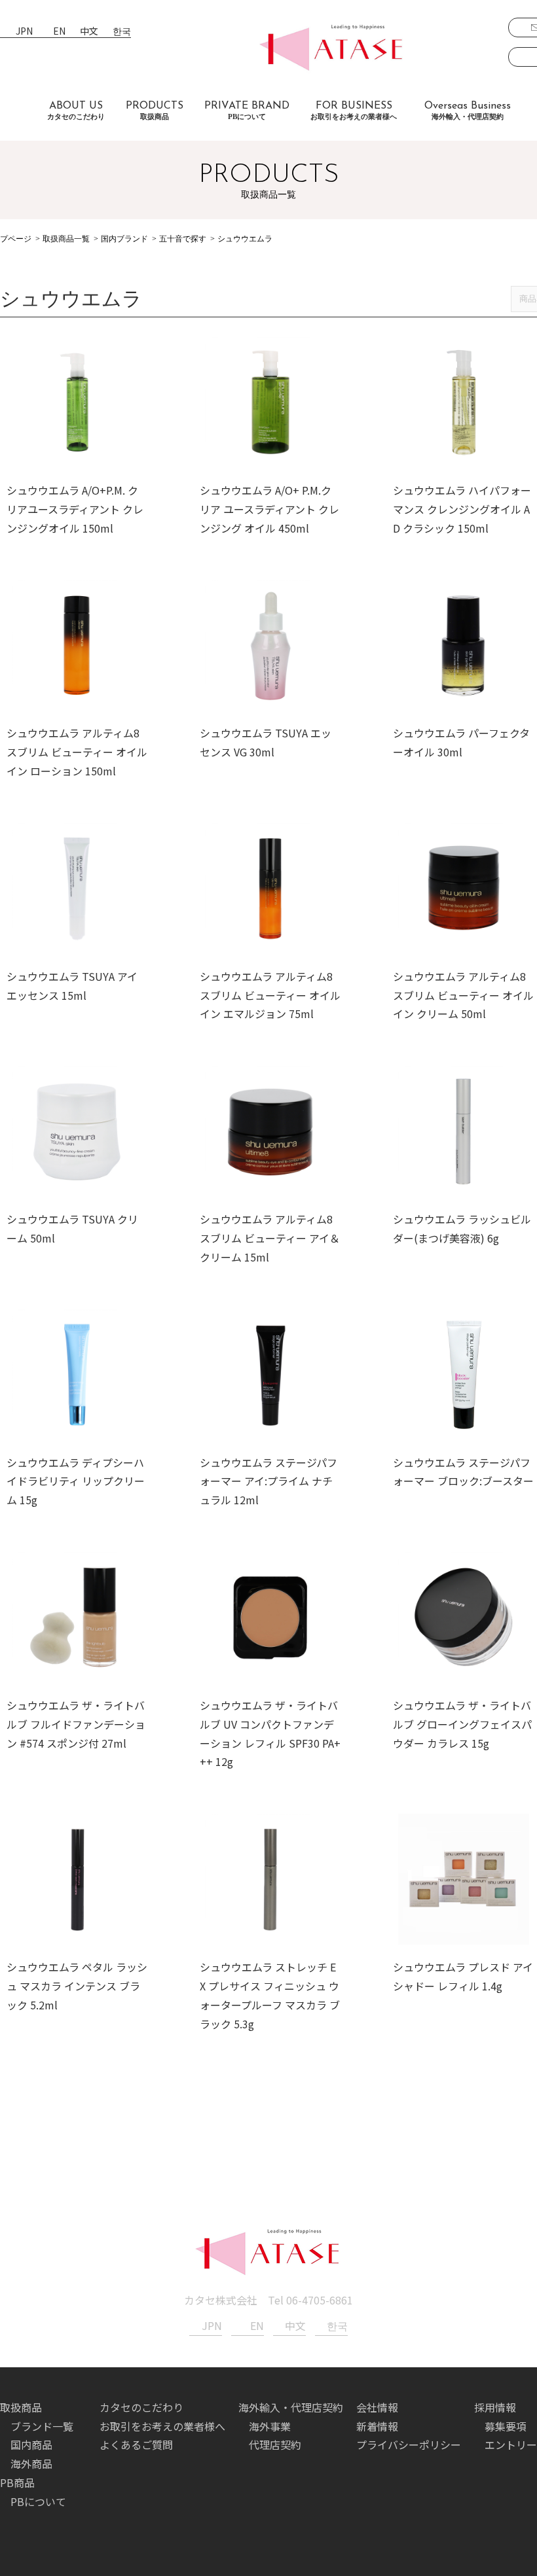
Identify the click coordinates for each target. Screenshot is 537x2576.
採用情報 (495, 2407)
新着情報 (377, 2426)
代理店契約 (275, 2444)
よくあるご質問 (136, 2444)
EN (59, 32)
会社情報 (377, 2407)
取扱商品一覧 (66, 239)
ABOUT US (76, 111)
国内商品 (31, 2444)
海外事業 (270, 2426)
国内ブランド (124, 239)
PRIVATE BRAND (247, 111)
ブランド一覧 (42, 2426)
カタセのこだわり (141, 2407)
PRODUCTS (155, 111)
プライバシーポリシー (409, 2444)
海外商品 (31, 2463)
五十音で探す (183, 239)
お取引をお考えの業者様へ (162, 2426)
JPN (24, 32)
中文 (89, 32)
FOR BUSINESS (354, 111)
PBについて (38, 2501)
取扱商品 (21, 2407)
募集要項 (506, 2426)
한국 (122, 32)
